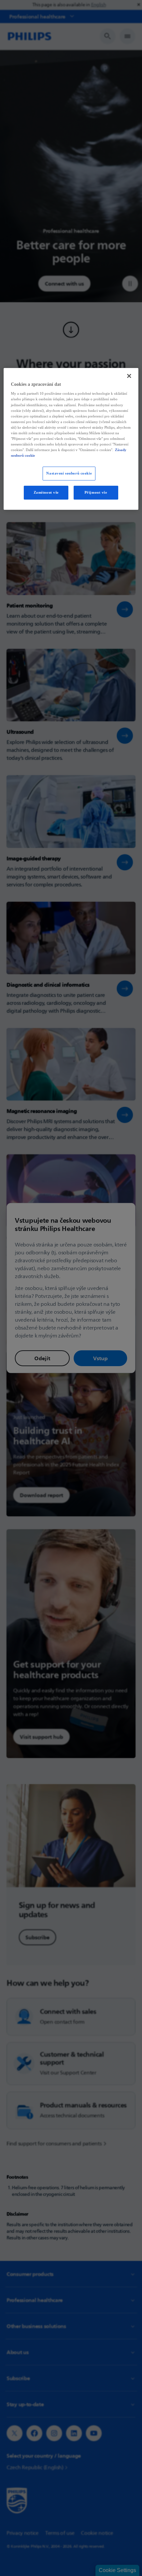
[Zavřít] (129, 376)
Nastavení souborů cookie (69, 473)
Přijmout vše (96, 492)
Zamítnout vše (46, 492)
